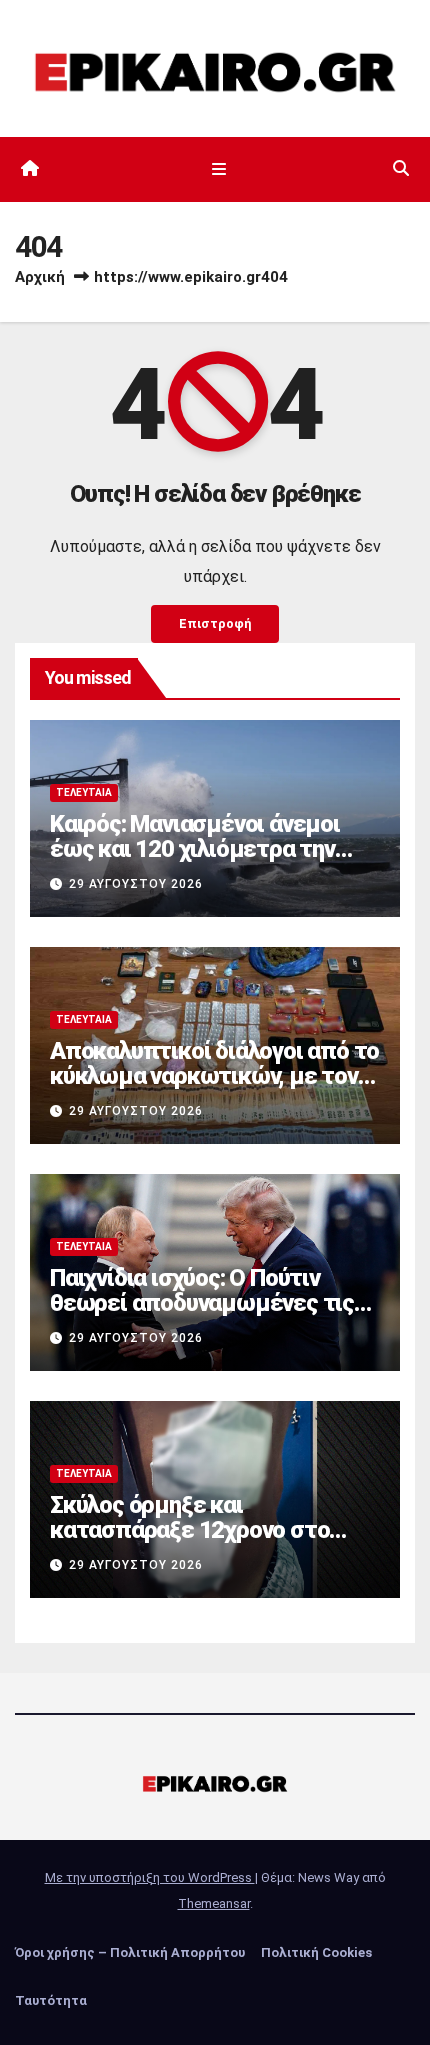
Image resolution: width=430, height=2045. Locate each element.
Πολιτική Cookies (316, 1952)
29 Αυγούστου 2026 (136, 884)
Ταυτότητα (51, 2000)
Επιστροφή (215, 623)
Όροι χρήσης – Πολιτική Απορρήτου (130, 1952)
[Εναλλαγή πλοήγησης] (218, 169)
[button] (401, 168)
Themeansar (214, 1903)
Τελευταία (84, 792)
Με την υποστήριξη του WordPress (150, 1877)
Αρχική (40, 277)
